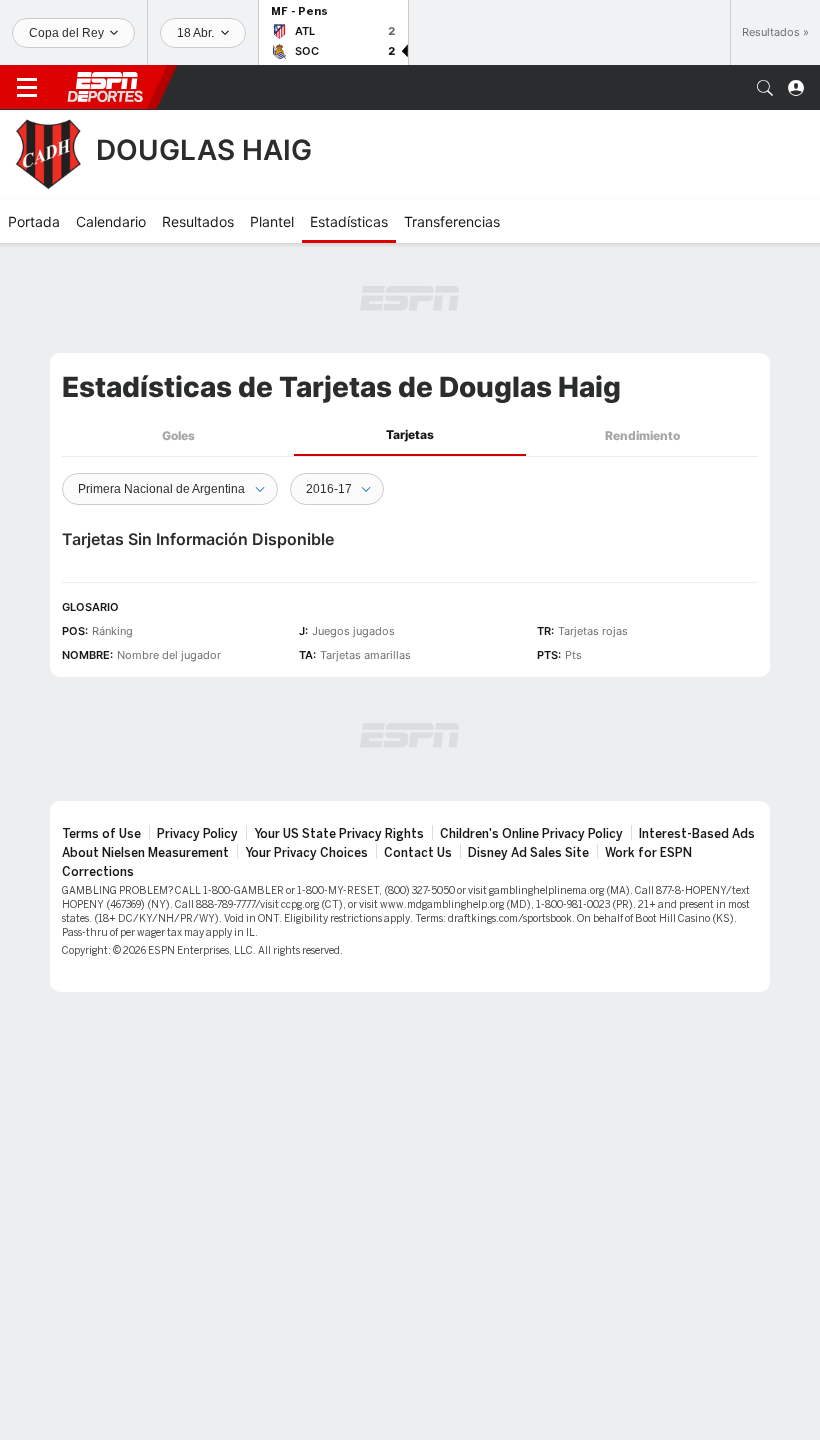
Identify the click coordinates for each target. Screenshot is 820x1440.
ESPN (105, 87)
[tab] (178, 435)
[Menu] (27, 88)
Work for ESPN (648, 853)
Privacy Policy (197, 834)
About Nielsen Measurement (145, 853)
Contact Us (418, 853)
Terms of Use (101, 834)
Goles (178, 435)
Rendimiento (642, 435)
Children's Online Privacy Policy (531, 834)
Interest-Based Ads (697, 834)
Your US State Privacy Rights (339, 834)
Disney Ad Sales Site (528, 853)
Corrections (98, 872)
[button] (765, 88)
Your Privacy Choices (306, 853)
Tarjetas (410, 434)
